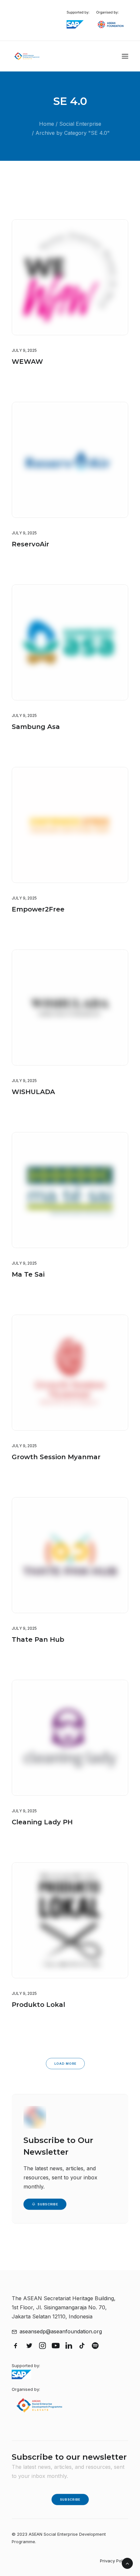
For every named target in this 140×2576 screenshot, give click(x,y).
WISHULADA (33, 1092)
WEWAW (27, 362)
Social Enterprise (80, 124)
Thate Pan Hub (38, 1639)
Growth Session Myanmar (56, 1457)
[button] (125, 56)
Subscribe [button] (48, 2204)
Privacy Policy (114, 2561)
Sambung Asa (36, 727)
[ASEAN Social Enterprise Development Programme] (27, 56)
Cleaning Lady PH (42, 1822)
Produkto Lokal (38, 2005)
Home (47, 124)
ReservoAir (30, 544)
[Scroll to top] (127, 2563)
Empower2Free (38, 909)
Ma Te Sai (28, 1274)
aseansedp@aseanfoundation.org (61, 2331)
